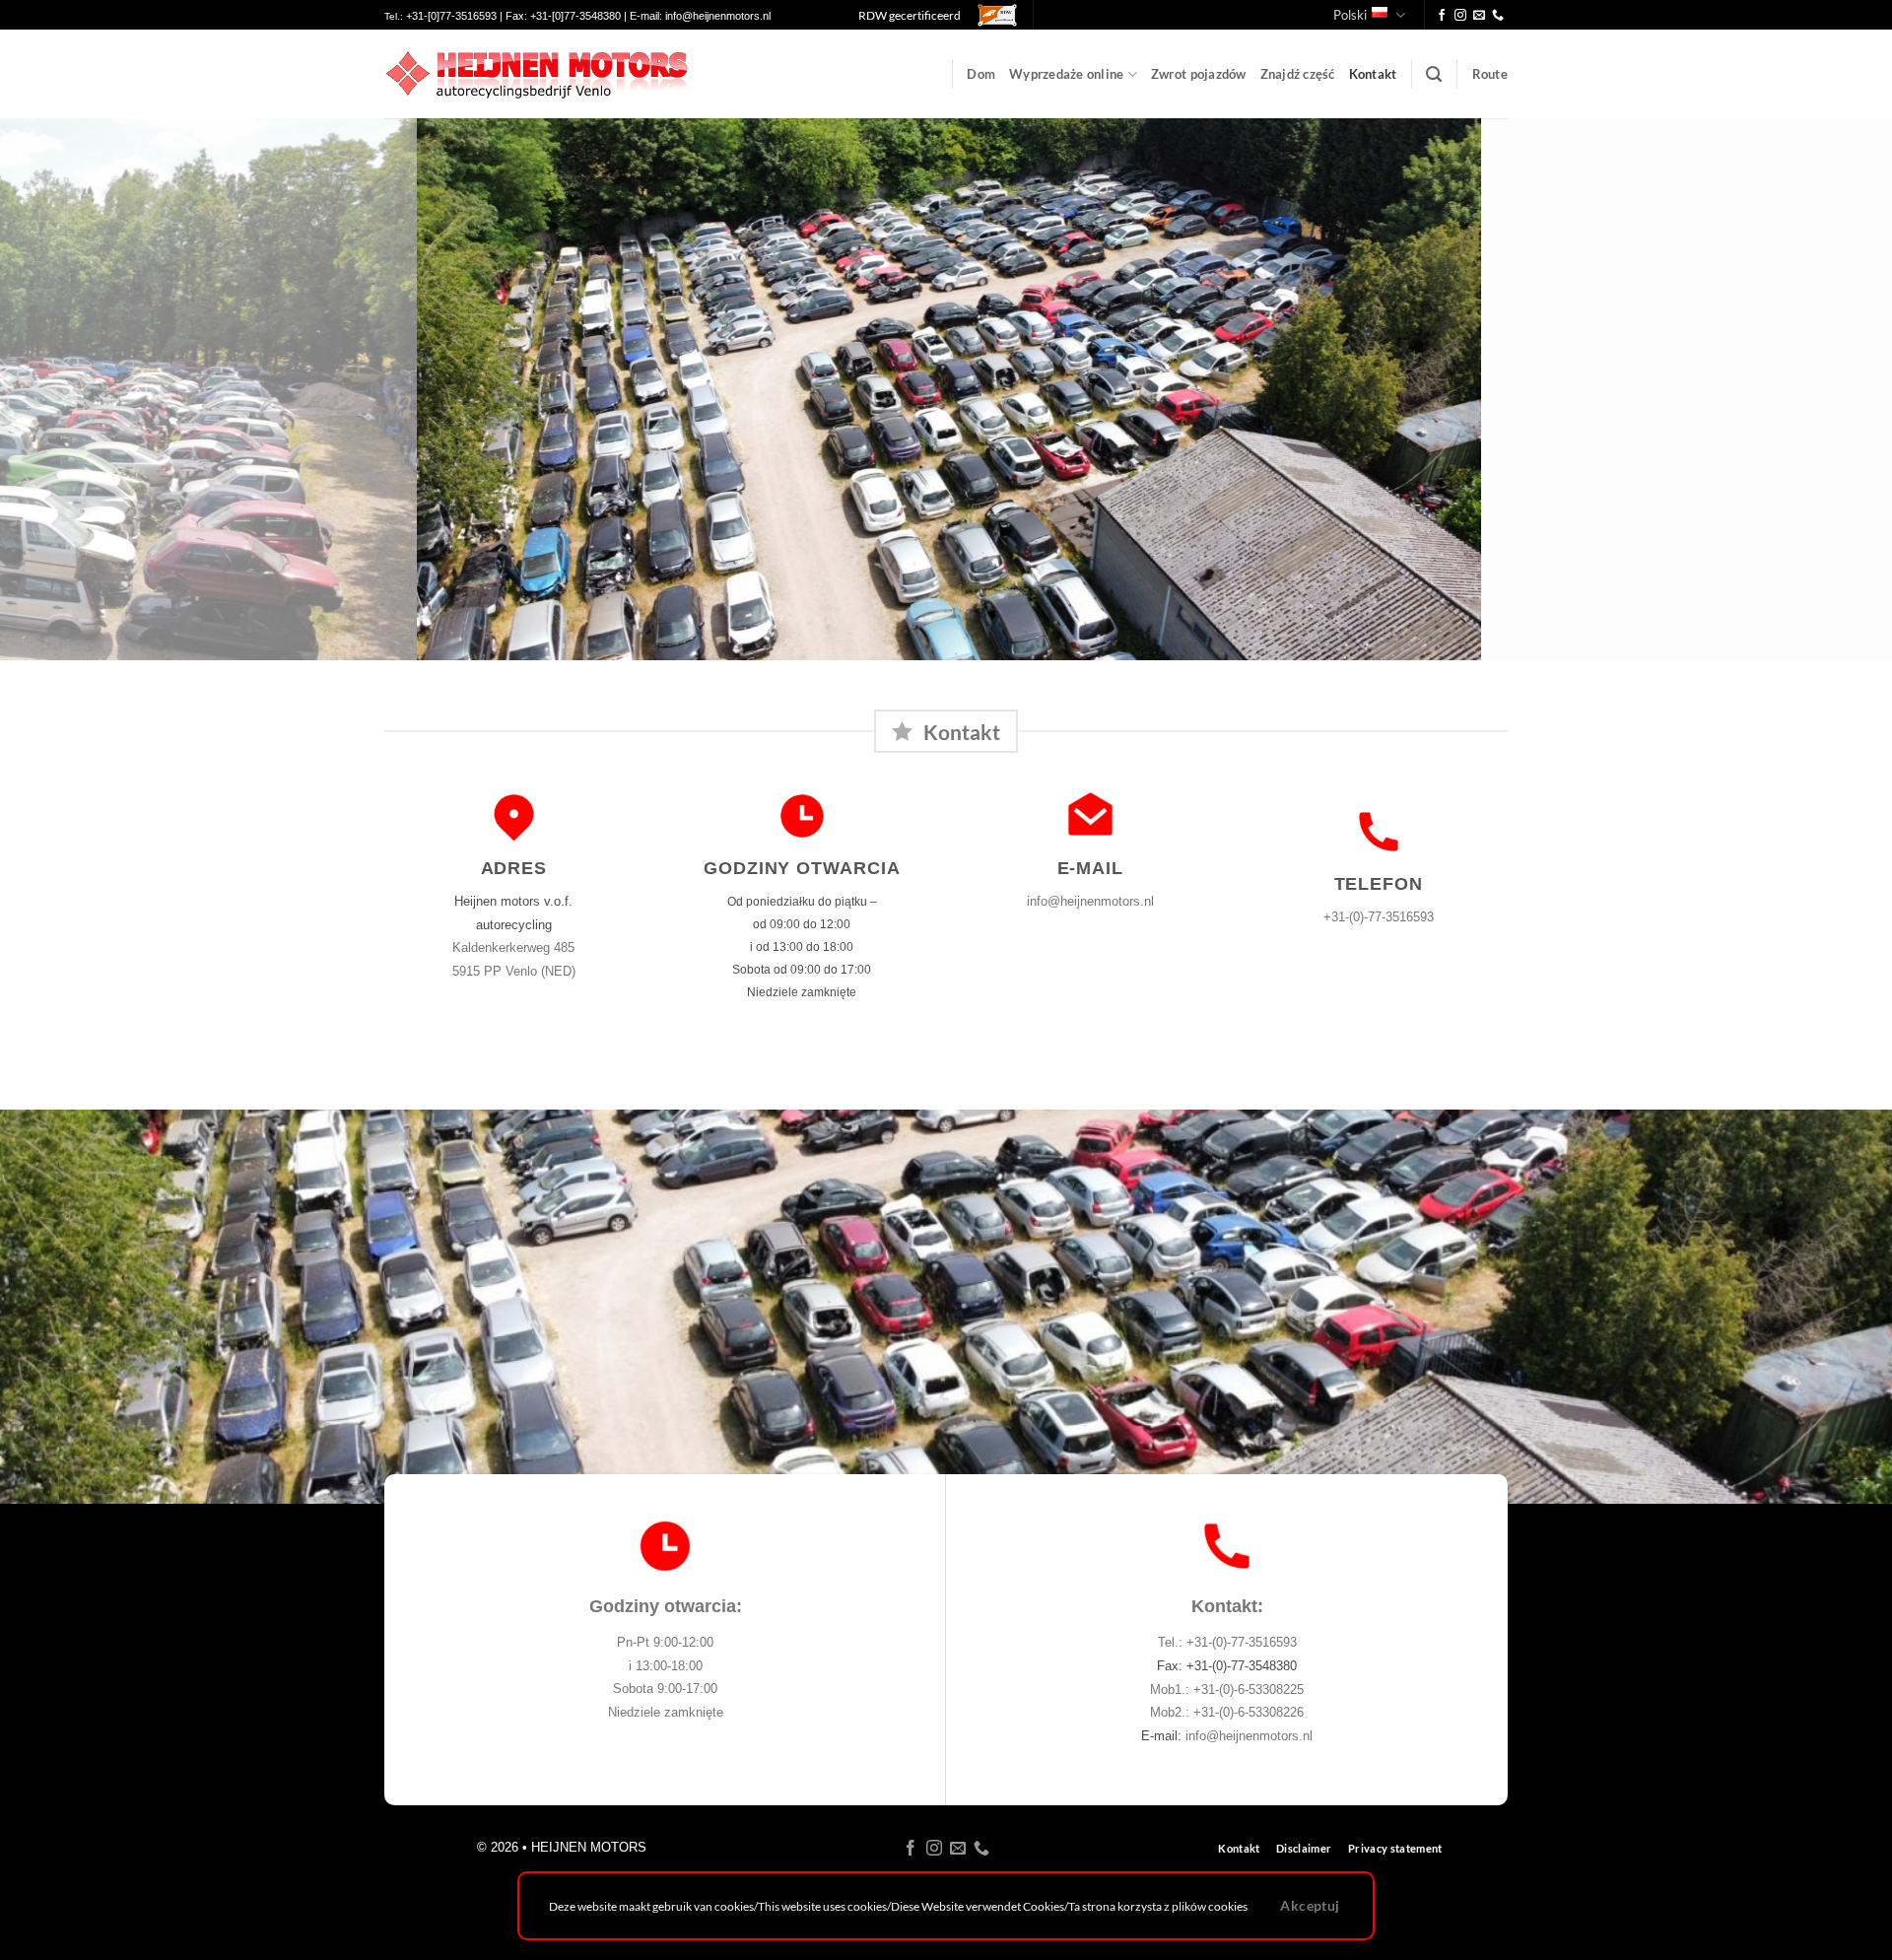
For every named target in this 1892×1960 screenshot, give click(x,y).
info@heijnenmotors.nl (718, 16)
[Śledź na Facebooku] (1442, 16)
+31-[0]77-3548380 (575, 16)
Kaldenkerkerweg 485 (513, 947)
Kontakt (1373, 74)
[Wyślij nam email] (1479, 16)
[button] (1434, 74)
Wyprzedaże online (1066, 74)
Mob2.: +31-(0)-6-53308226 (1227, 1712)
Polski (1350, 15)
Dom (981, 74)
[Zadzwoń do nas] (1498, 16)
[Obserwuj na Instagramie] (1460, 16)
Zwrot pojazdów (1199, 74)
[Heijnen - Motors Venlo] (536, 74)
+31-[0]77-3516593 (451, 16)
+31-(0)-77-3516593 (1379, 917)
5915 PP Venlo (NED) (514, 971)
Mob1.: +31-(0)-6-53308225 (1227, 1690)
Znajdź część (1298, 74)
